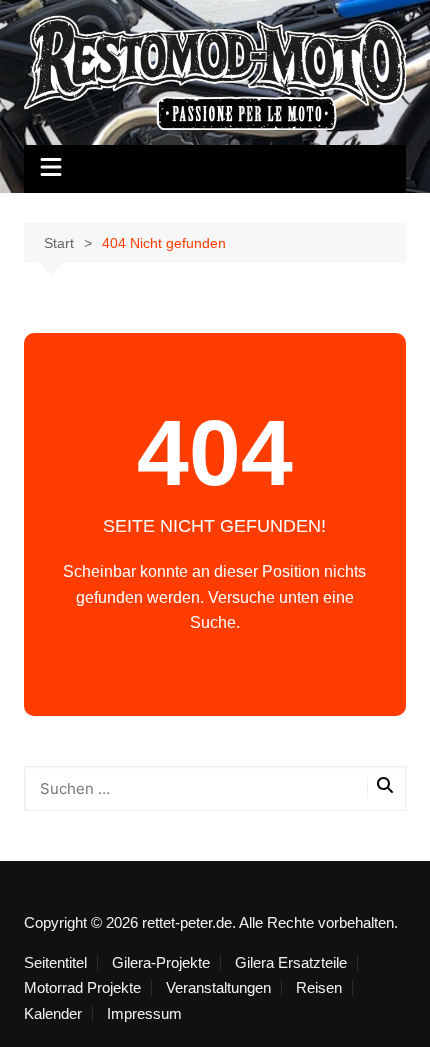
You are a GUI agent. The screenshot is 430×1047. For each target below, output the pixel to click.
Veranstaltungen (218, 988)
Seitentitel (55, 963)
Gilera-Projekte (161, 963)
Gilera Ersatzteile (291, 963)
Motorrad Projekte (82, 988)
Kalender (53, 1014)
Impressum (144, 1014)
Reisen (319, 988)
